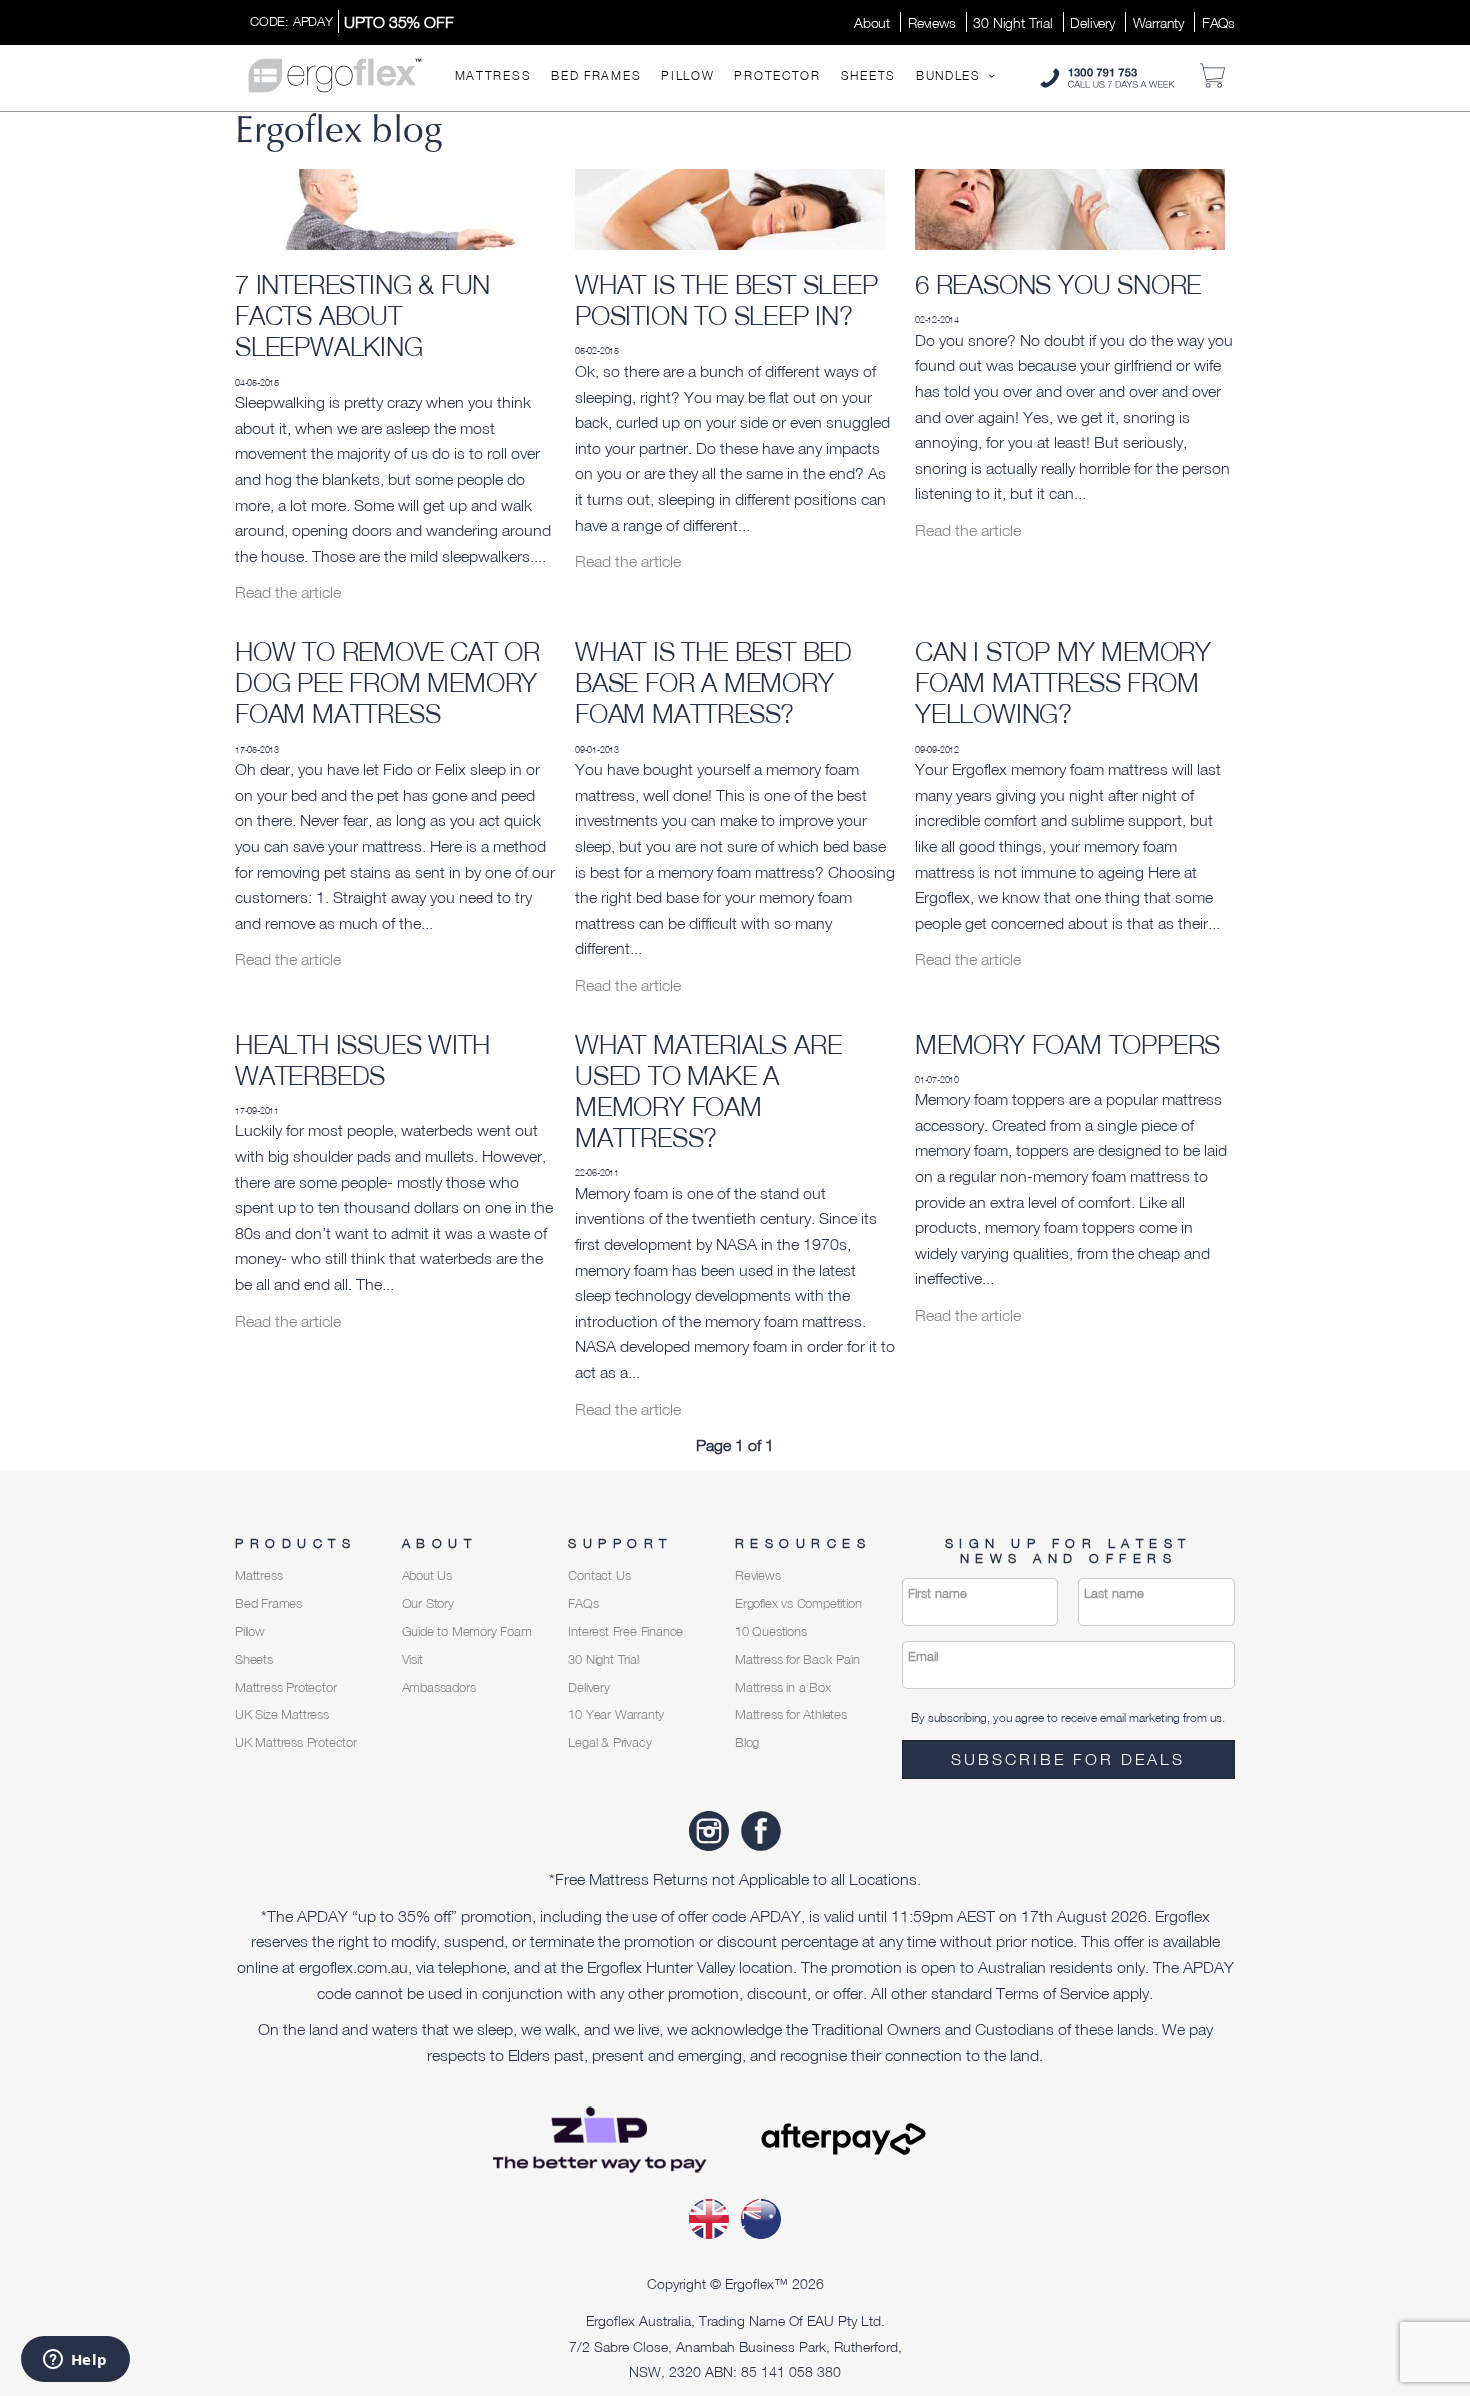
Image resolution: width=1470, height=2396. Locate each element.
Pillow (687, 75)
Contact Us (599, 1575)
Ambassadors (439, 1687)
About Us (427, 1575)
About (872, 22)
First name (937, 1593)
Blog (747, 1742)
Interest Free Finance (625, 1631)
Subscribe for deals (1068, 1759)
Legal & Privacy (609, 1742)
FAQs (1218, 22)
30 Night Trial (1012, 22)
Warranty (1158, 22)
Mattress (493, 75)
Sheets (868, 75)
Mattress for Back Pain (797, 1659)
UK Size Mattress (282, 1714)
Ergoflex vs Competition (798, 1603)
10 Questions (771, 1631)
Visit (412, 1659)
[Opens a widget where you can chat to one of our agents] (75, 2361)
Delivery (1092, 22)
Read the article (288, 592)
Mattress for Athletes (791, 1714)
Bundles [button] (951, 75)
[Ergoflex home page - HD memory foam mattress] (335, 73)
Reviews (932, 22)
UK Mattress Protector (296, 1742)
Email (923, 1656)
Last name (1114, 1593)
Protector (777, 75)
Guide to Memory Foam (467, 1631)
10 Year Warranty (616, 1714)
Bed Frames (596, 75)
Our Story (428, 1603)
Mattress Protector (285, 1687)
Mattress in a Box (783, 1687)
